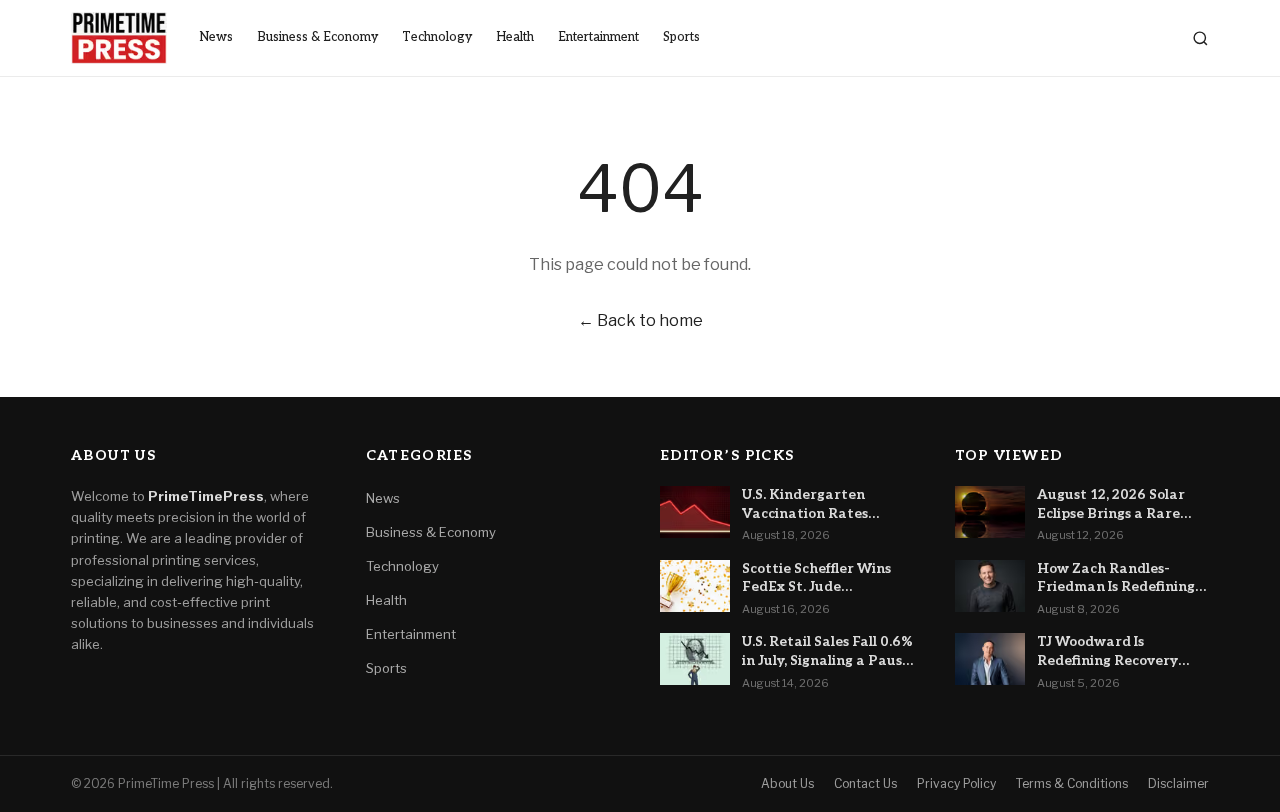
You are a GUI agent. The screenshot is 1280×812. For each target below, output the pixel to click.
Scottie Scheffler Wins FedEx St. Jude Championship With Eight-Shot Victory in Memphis (816, 579)
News (216, 37)
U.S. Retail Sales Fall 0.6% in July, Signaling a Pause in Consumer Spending (827, 652)
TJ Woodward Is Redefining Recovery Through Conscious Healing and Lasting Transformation (1107, 652)
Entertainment (598, 37)
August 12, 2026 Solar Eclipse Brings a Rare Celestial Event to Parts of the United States (1119, 505)
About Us (787, 783)
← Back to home (640, 320)
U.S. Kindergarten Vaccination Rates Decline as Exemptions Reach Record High (818, 505)
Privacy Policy (956, 783)
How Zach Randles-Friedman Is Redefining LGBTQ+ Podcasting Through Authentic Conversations (1116, 579)
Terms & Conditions (1072, 783)
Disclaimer (1178, 783)
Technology (437, 37)
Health (515, 37)
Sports (681, 37)
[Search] (1200, 38)
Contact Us (865, 783)
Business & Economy (317, 37)
